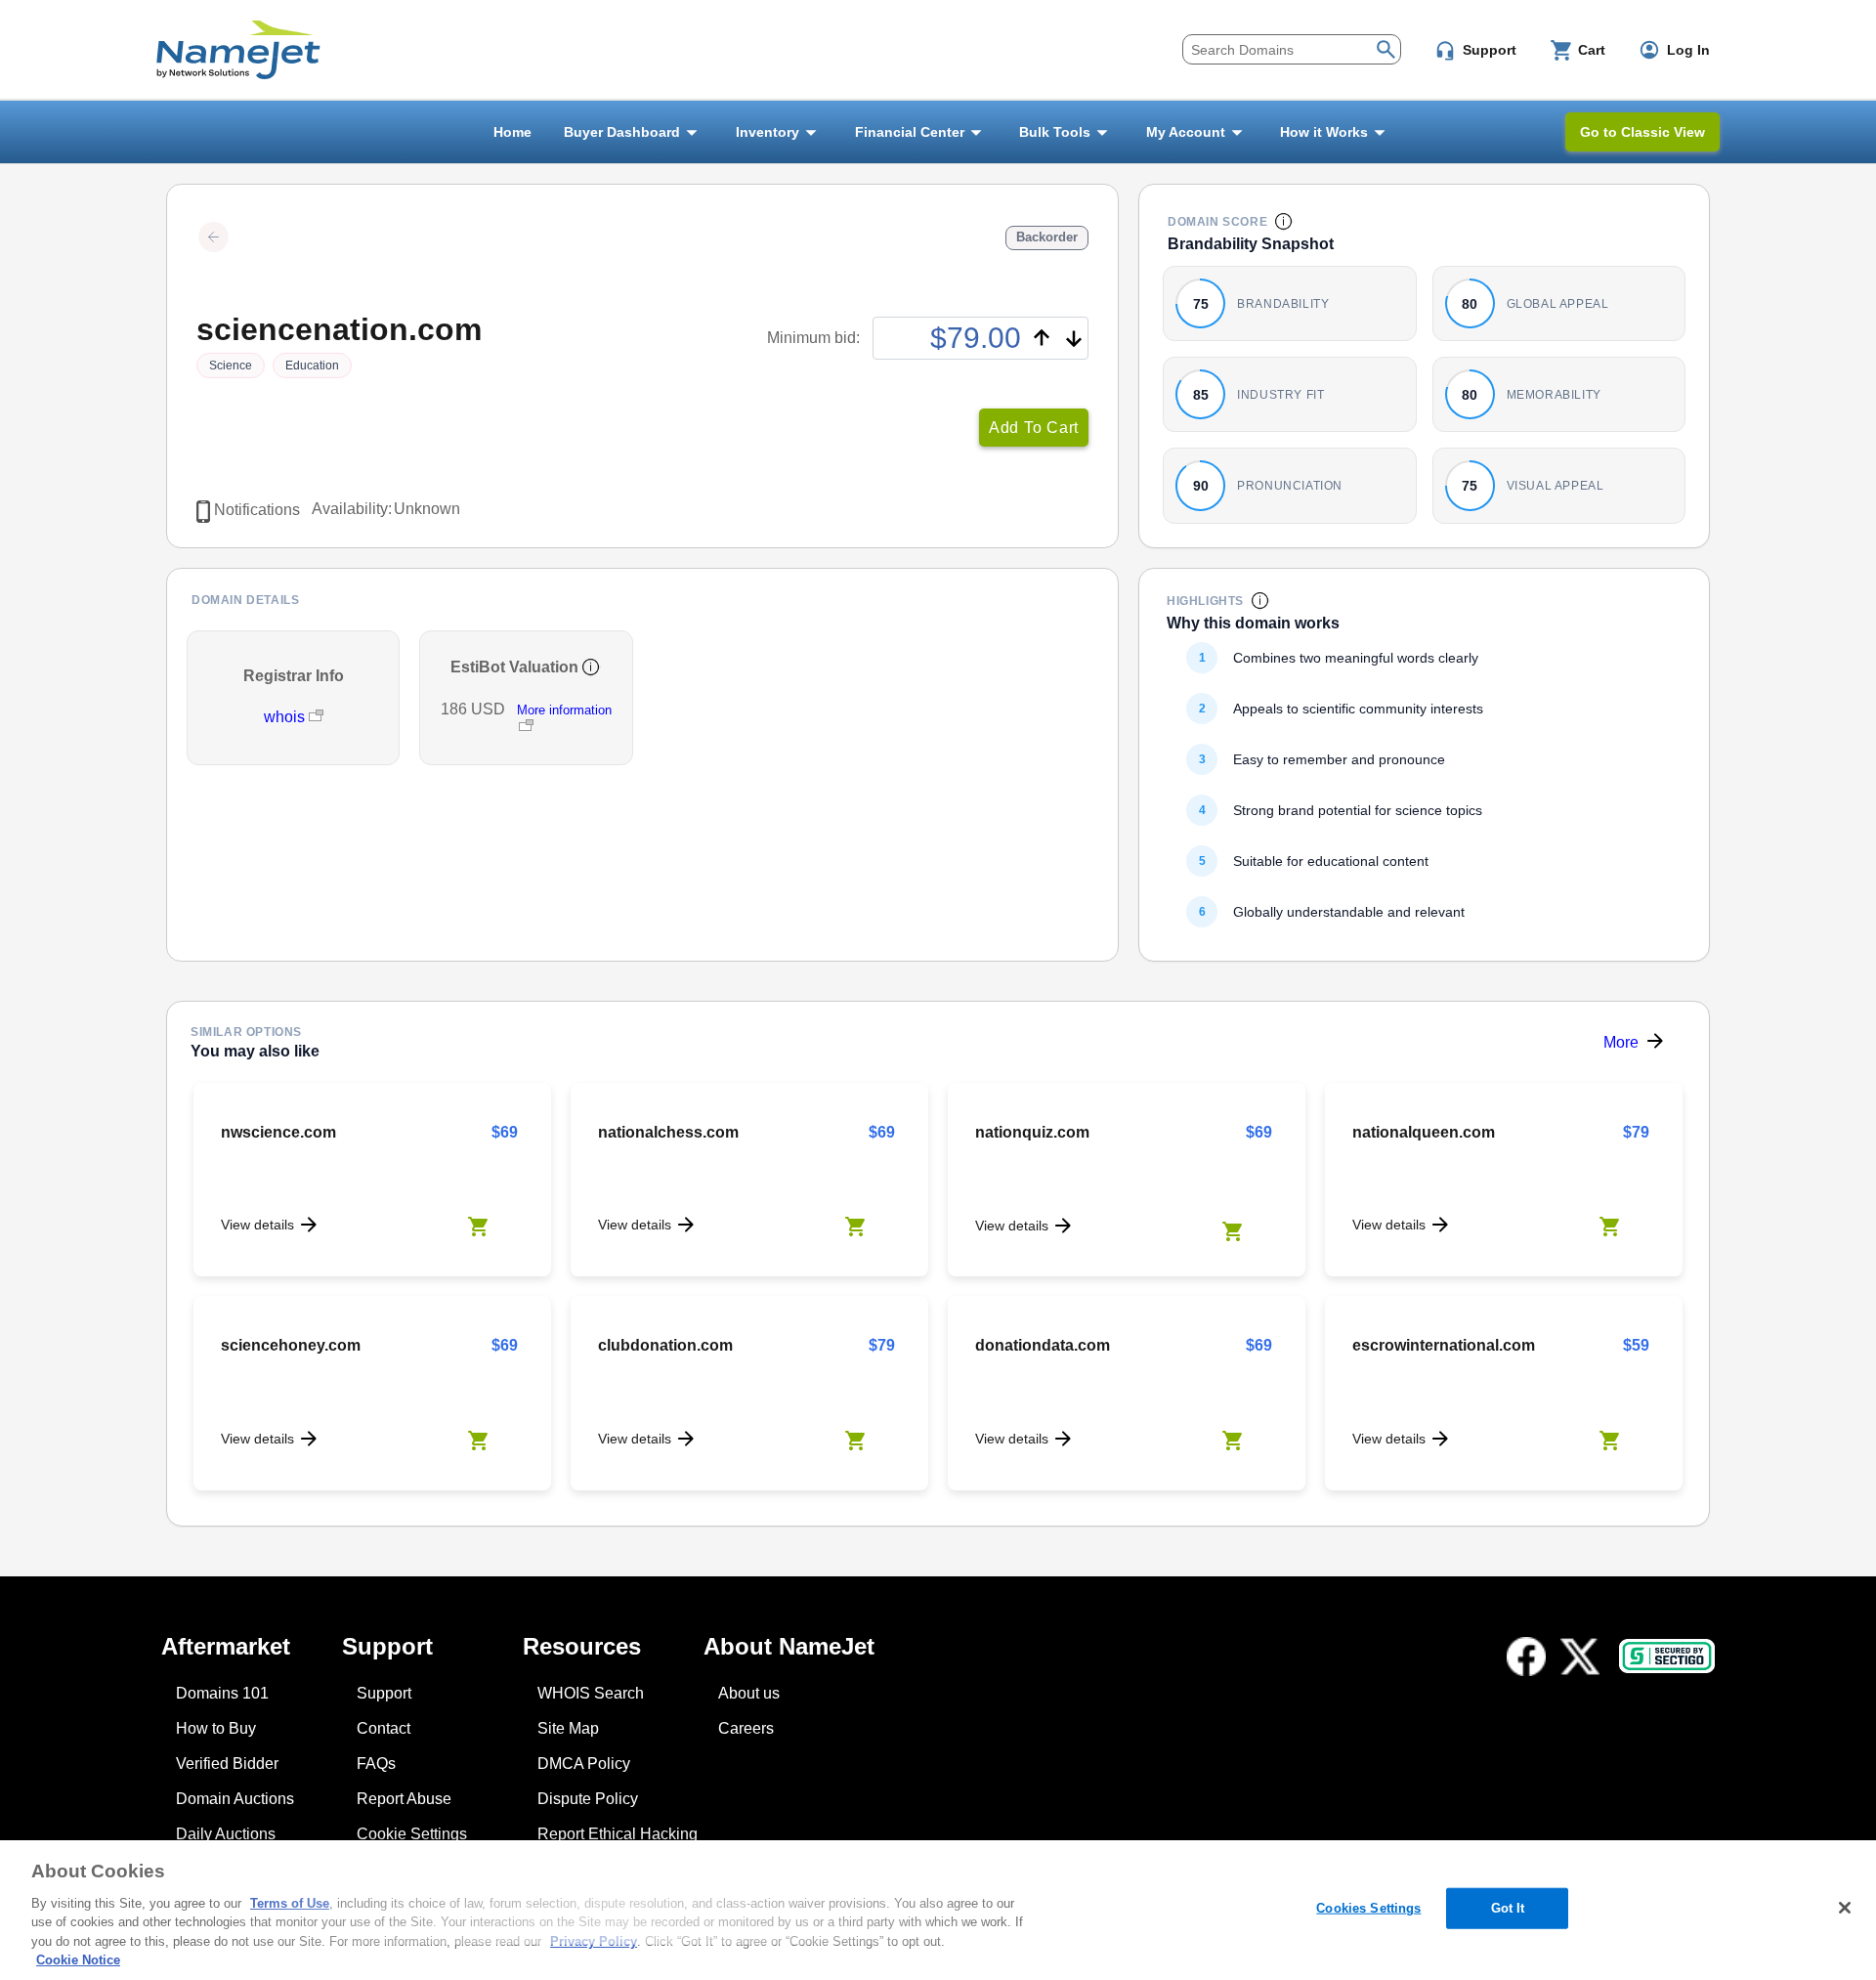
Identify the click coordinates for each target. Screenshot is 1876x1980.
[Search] (1386, 47)
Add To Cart (1034, 428)
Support (384, 1693)
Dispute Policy (588, 1799)
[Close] (1845, 1908)
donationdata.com (1043, 1345)
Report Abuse (404, 1799)
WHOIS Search (591, 1693)
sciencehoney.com (291, 1345)
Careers (746, 1728)
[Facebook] (1526, 1657)
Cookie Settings (412, 1834)
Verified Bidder (227, 1764)
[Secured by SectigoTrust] (1667, 1656)
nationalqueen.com (1424, 1132)
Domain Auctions (235, 1799)
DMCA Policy (584, 1764)
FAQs (376, 1764)
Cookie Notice (78, 1960)
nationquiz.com (1032, 1132)
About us (749, 1693)
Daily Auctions (226, 1834)
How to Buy (216, 1728)
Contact (384, 1728)
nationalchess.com (668, 1132)
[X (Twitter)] (1580, 1657)
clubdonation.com (665, 1345)
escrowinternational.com (1444, 1345)
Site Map (568, 1728)
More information (564, 710)
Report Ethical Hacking (618, 1834)
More (1621, 1042)
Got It (1508, 1908)
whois (286, 717)
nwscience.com (278, 1132)
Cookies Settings (1368, 1908)
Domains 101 (222, 1693)
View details (257, 1225)
